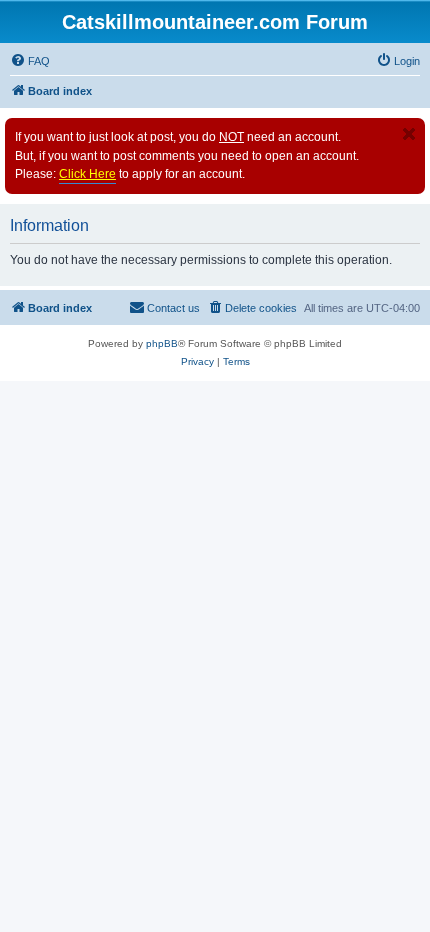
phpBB (162, 343)
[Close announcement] (409, 134)
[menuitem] (30, 61)
